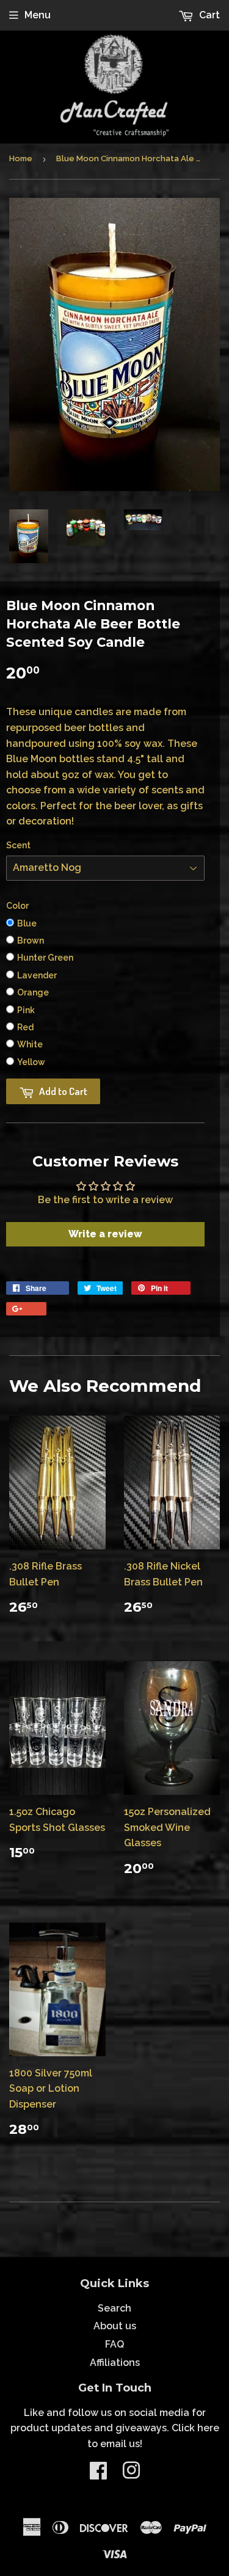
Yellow (31, 1062)
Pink (26, 1010)
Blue (27, 923)
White (30, 1044)
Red (25, 1027)
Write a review (105, 1234)
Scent (18, 845)
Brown (31, 941)
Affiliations (115, 2363)
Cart (208, 15)
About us (115, 2326)
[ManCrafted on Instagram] (131, 2474)
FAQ (114, 2344)
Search (114, 2308)
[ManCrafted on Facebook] (98, 2474)
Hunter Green (45, 958)
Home (21, 158)
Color (17, 906)
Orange (33, 992)
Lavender (37, 975)
